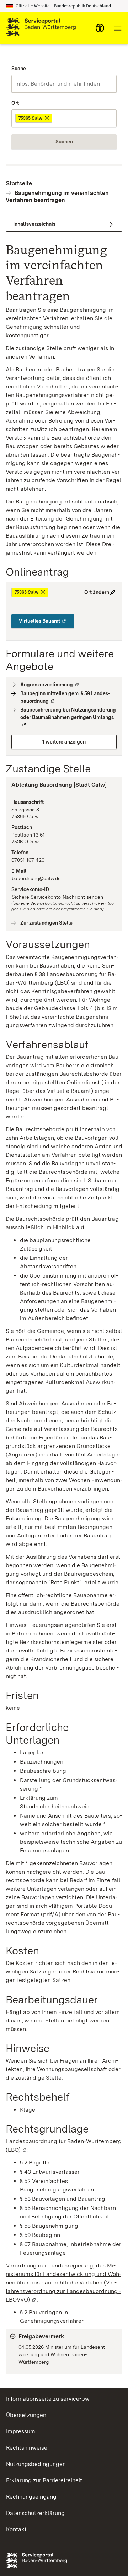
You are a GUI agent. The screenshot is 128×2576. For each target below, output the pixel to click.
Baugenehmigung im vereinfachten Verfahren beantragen (57, 197)
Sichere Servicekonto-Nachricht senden (57, 897)
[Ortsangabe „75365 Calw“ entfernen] (47, 118)
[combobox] (64, 84)
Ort (15, 103)
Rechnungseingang (31, 2497)
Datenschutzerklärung (35, 2513)
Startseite (19, 183)
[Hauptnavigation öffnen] (118, 28)
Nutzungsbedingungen (36, 2464)
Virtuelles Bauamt (46, 621)
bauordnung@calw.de (36, 878)
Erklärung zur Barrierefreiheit (44, 2480)
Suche (19, 69)
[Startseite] (41, 28)
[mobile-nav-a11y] (100, 28)
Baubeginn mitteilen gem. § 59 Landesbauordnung (68, 697)
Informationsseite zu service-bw (48, 2399)
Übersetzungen (26, 2415)
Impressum (21, 2431)
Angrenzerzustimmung (50, 685)
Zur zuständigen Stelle (47, 923)
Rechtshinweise (27, 2448)
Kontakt (16, 2529)
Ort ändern (97, 592)
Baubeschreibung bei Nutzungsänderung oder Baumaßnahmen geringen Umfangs (68, 717)
